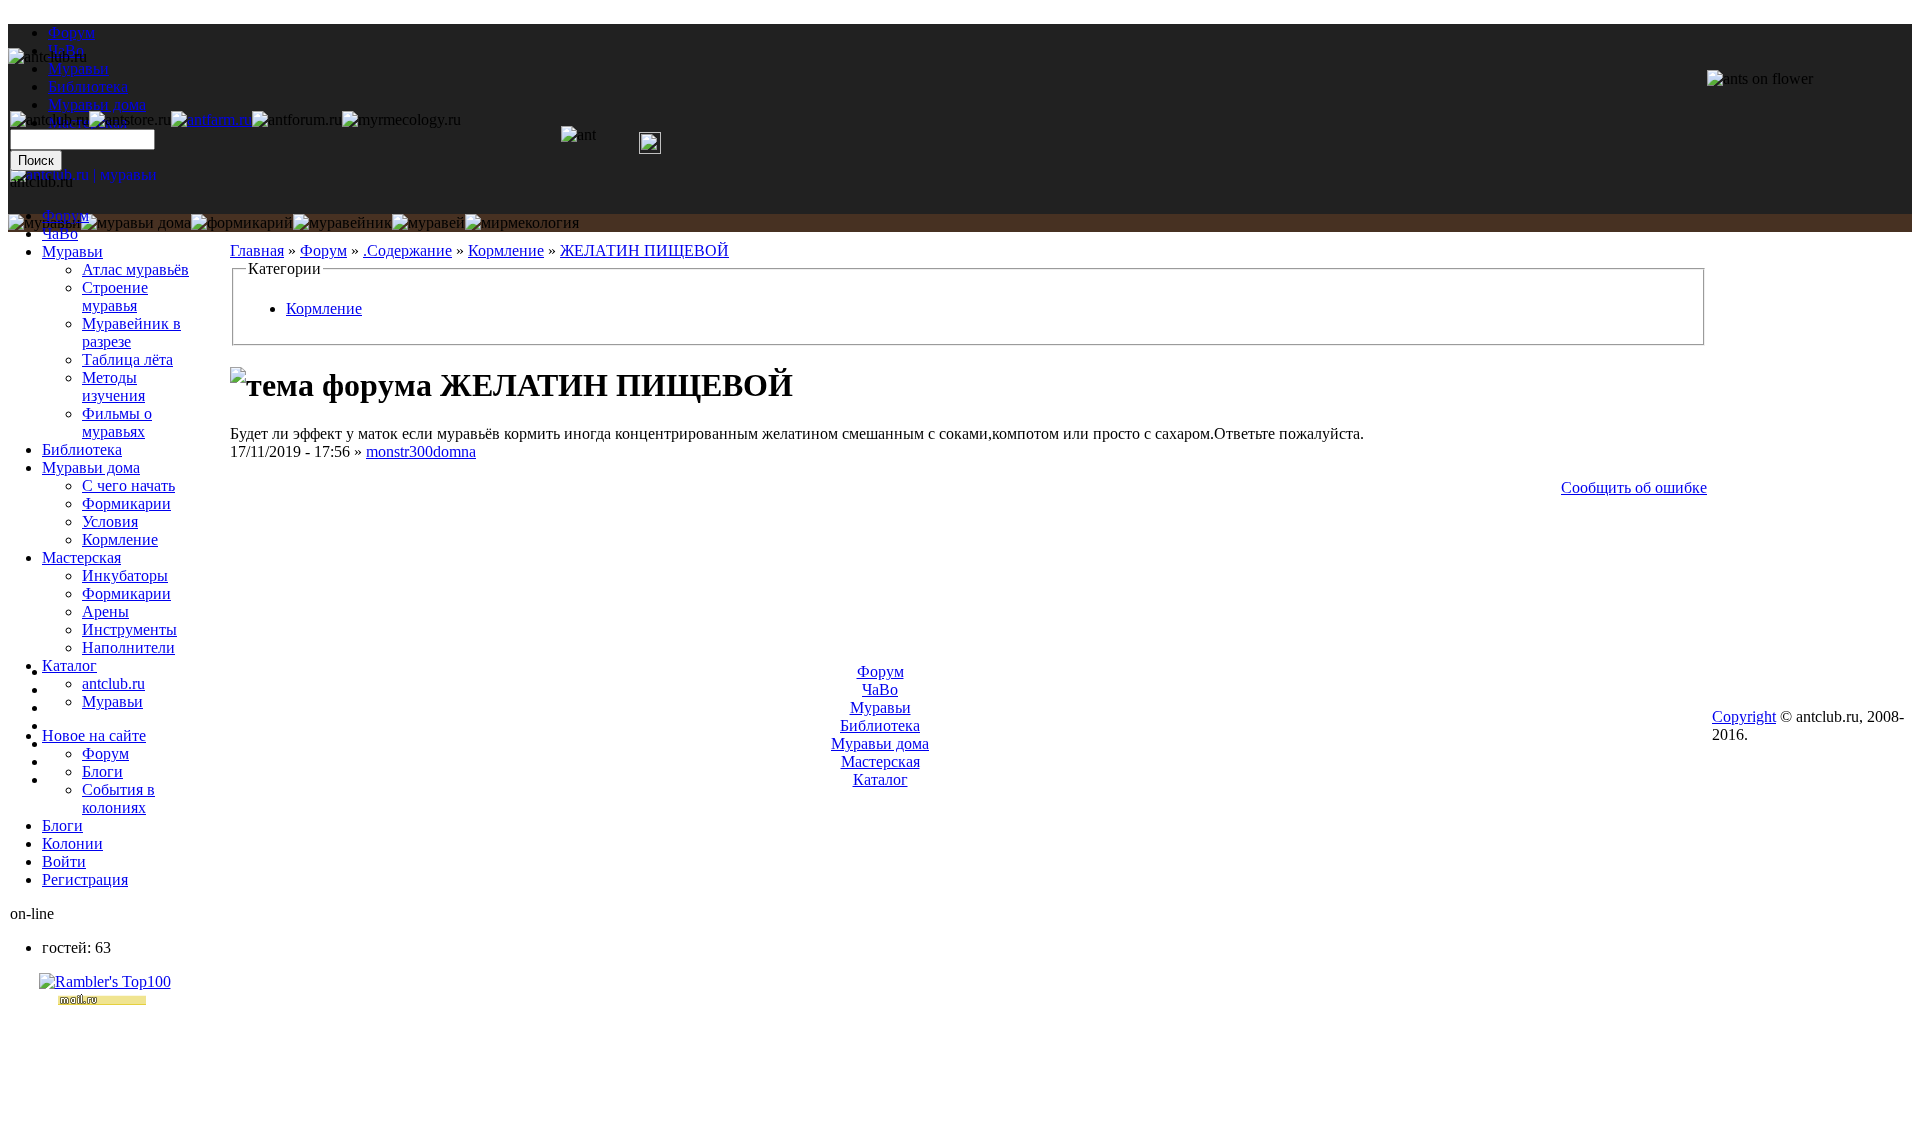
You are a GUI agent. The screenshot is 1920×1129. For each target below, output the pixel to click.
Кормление (506, 250)
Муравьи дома (91, 467)
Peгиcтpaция (85, 879)
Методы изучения (113, 386)
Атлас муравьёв (135, 269)
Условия (110, 521)
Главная (257, 250)
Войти (64, 861)
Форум (71, 32)
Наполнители (128, 647)
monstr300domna (421, 451)
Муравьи (72, 251)
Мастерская (81, 557)
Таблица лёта (127, 359)
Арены (105, 611)
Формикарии (126, 503)
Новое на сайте (94, 735)
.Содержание (407, 250)
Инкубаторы (125, 575)
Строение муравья (115, 296)
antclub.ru (113, 683)
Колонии (72, 843)
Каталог (69, 665)
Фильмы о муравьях (117, 422)
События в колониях (118, 798)
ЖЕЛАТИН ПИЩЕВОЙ (644, 250)
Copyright (1744, 716)
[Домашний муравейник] (211, 119)
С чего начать (128, 485)
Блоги (102, 771)
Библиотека (82, 449)
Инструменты (129, 629)
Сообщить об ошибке (1634, 487)
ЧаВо (60, 233)
